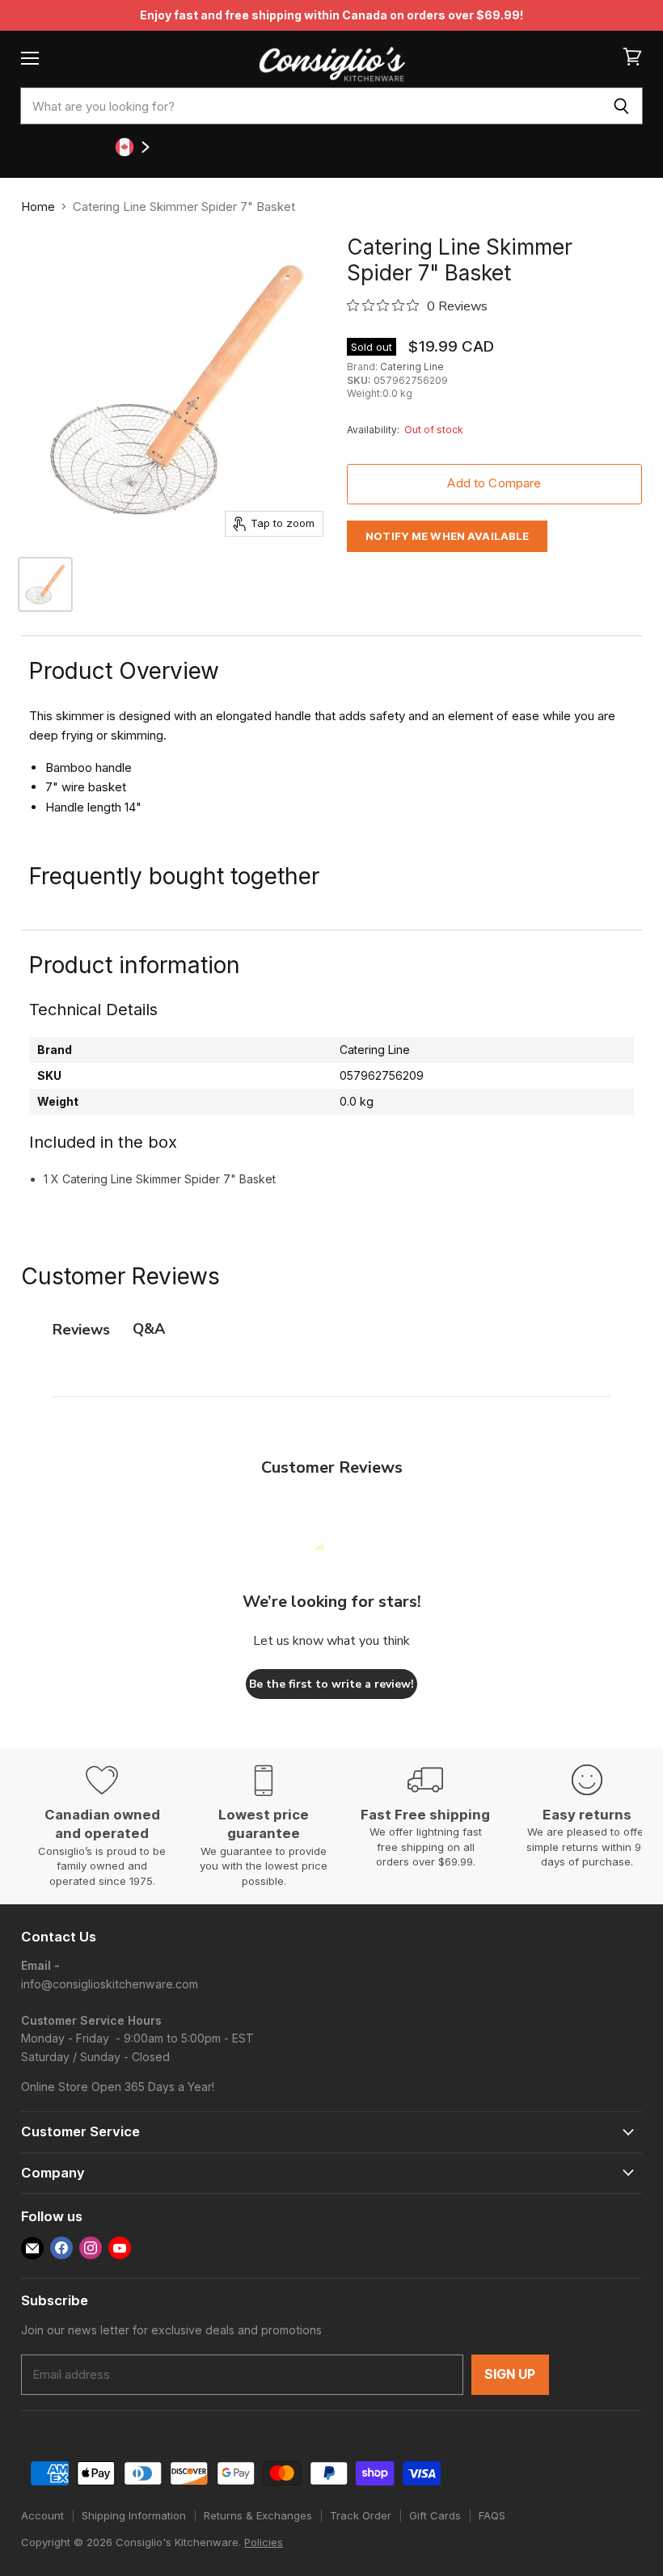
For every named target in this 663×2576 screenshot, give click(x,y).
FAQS (492, 2515)
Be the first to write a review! (331, 1684)
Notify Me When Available (447, 536)
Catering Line (412, 367)
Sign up (510, 2374)
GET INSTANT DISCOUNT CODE (315, 1495)
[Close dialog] (608, 1010)
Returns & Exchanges (258, 2515)
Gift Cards (435, 2515)
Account (42, 2515)
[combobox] (310, 106)
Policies (264, 2542)
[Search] (621, 106)
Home (38, 207)
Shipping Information (134, 2515)
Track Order (361, 2515)
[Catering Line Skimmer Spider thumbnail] (45, 584)
